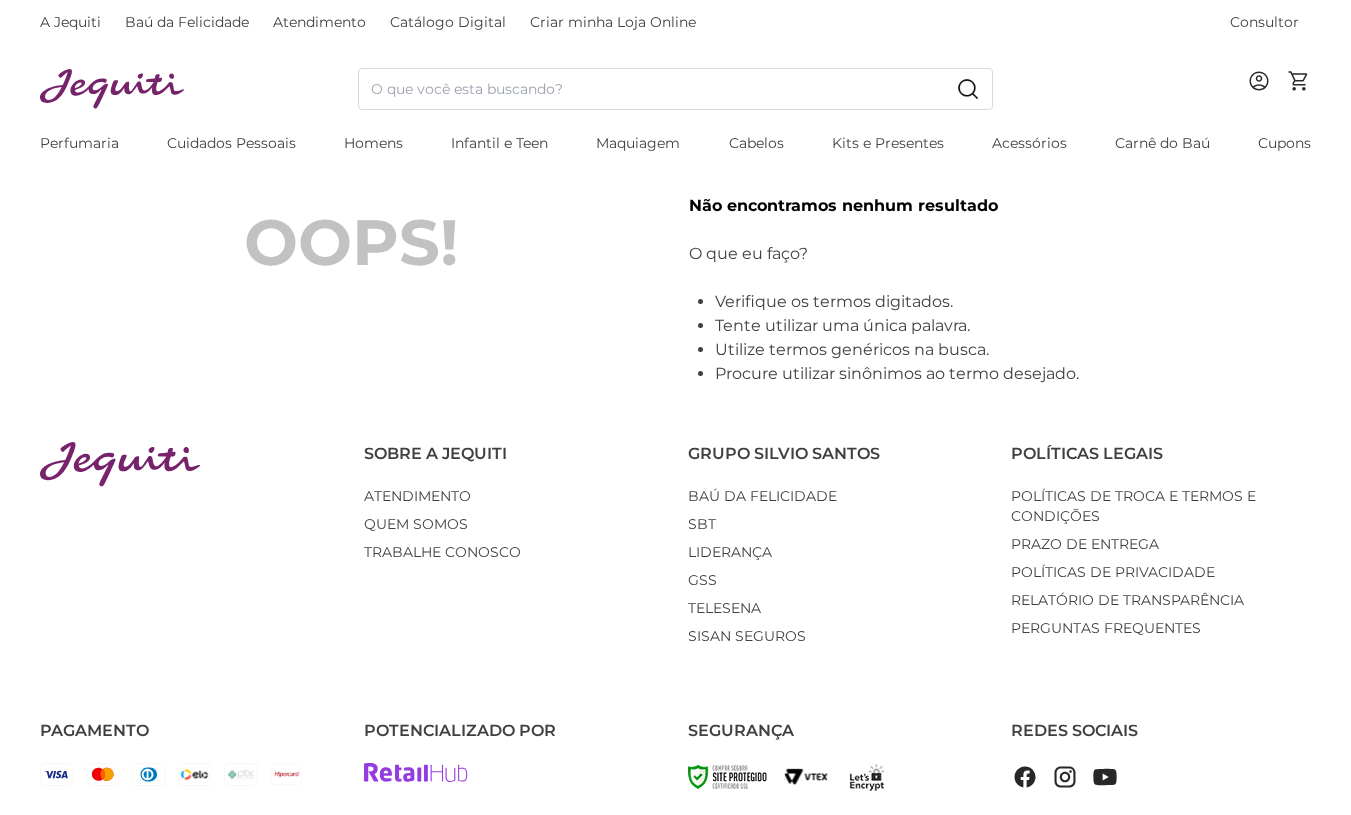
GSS (702, 580)
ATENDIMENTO (417, 496)
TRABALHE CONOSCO (442, 552)
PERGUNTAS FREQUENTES (1106, 628)
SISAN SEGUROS (747, 636)
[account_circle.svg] (1263, 101)
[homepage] (199, 89)
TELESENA (724, 608)
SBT (702, 524)
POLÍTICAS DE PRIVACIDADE (1113, 572)
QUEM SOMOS (416, 524)
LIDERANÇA (730, 552)
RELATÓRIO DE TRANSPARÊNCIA (1127, 600)
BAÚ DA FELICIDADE (762, 496)
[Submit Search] (968, 89)
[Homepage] (120, 464)
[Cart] (1299, 89)
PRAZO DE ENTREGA (1085, 544)
